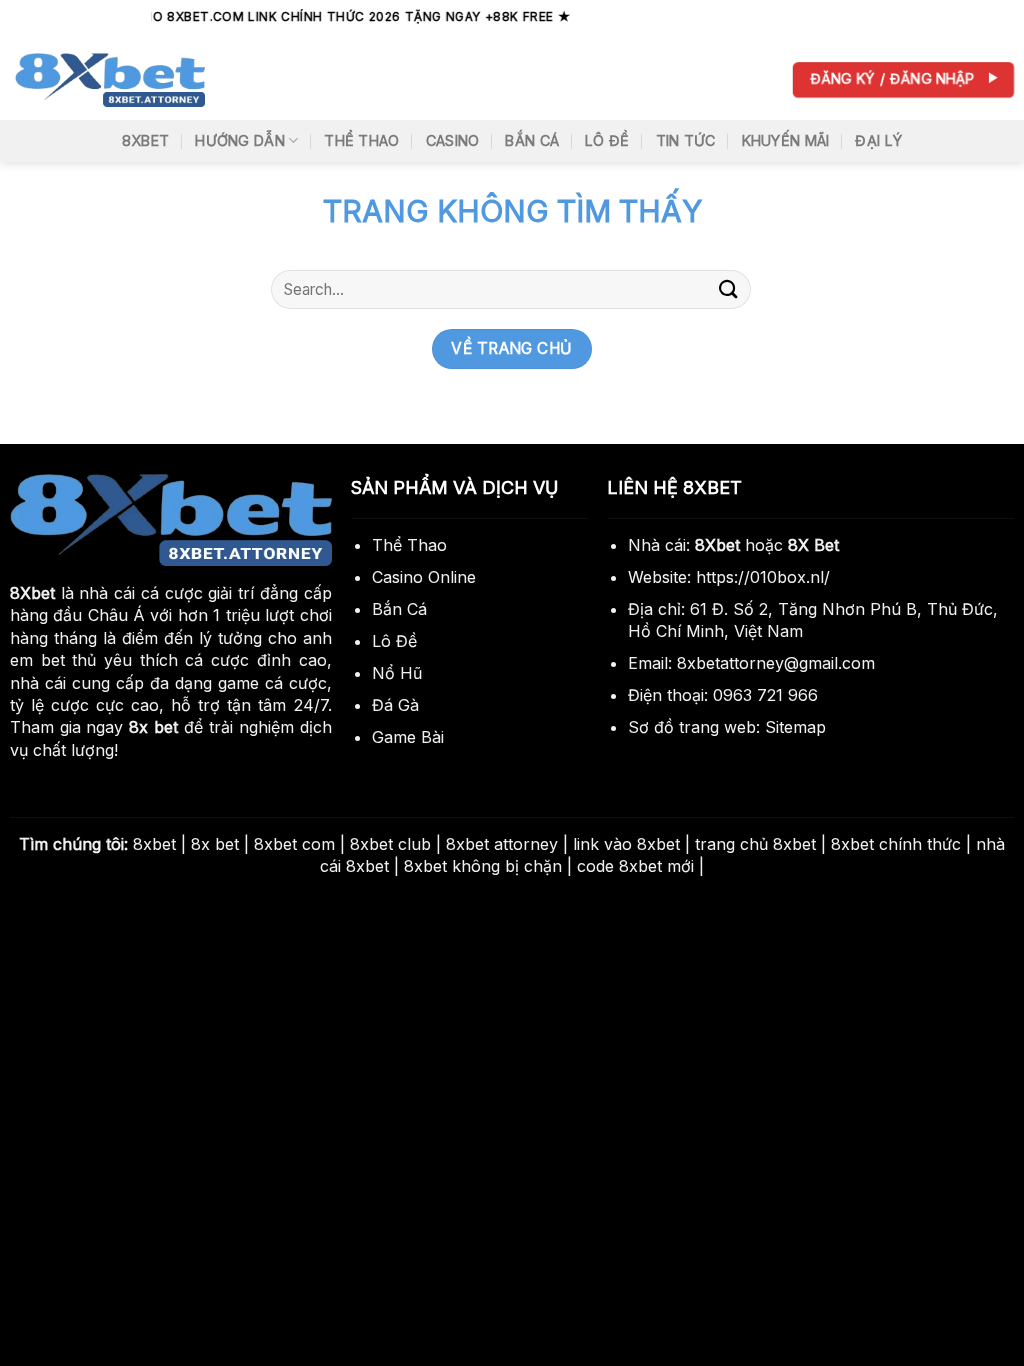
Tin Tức (686, 140)
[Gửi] (729, 289)
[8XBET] (110, 80)
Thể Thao (361, 140)
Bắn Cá (532, 140)
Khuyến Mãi (786, 140)
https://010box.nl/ (763, 577)
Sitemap (795, 727)
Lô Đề (607, 140)
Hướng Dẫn (240, 140)
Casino (453, 140)
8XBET (145, 140)
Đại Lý (878, 140)
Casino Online (424, 577)
